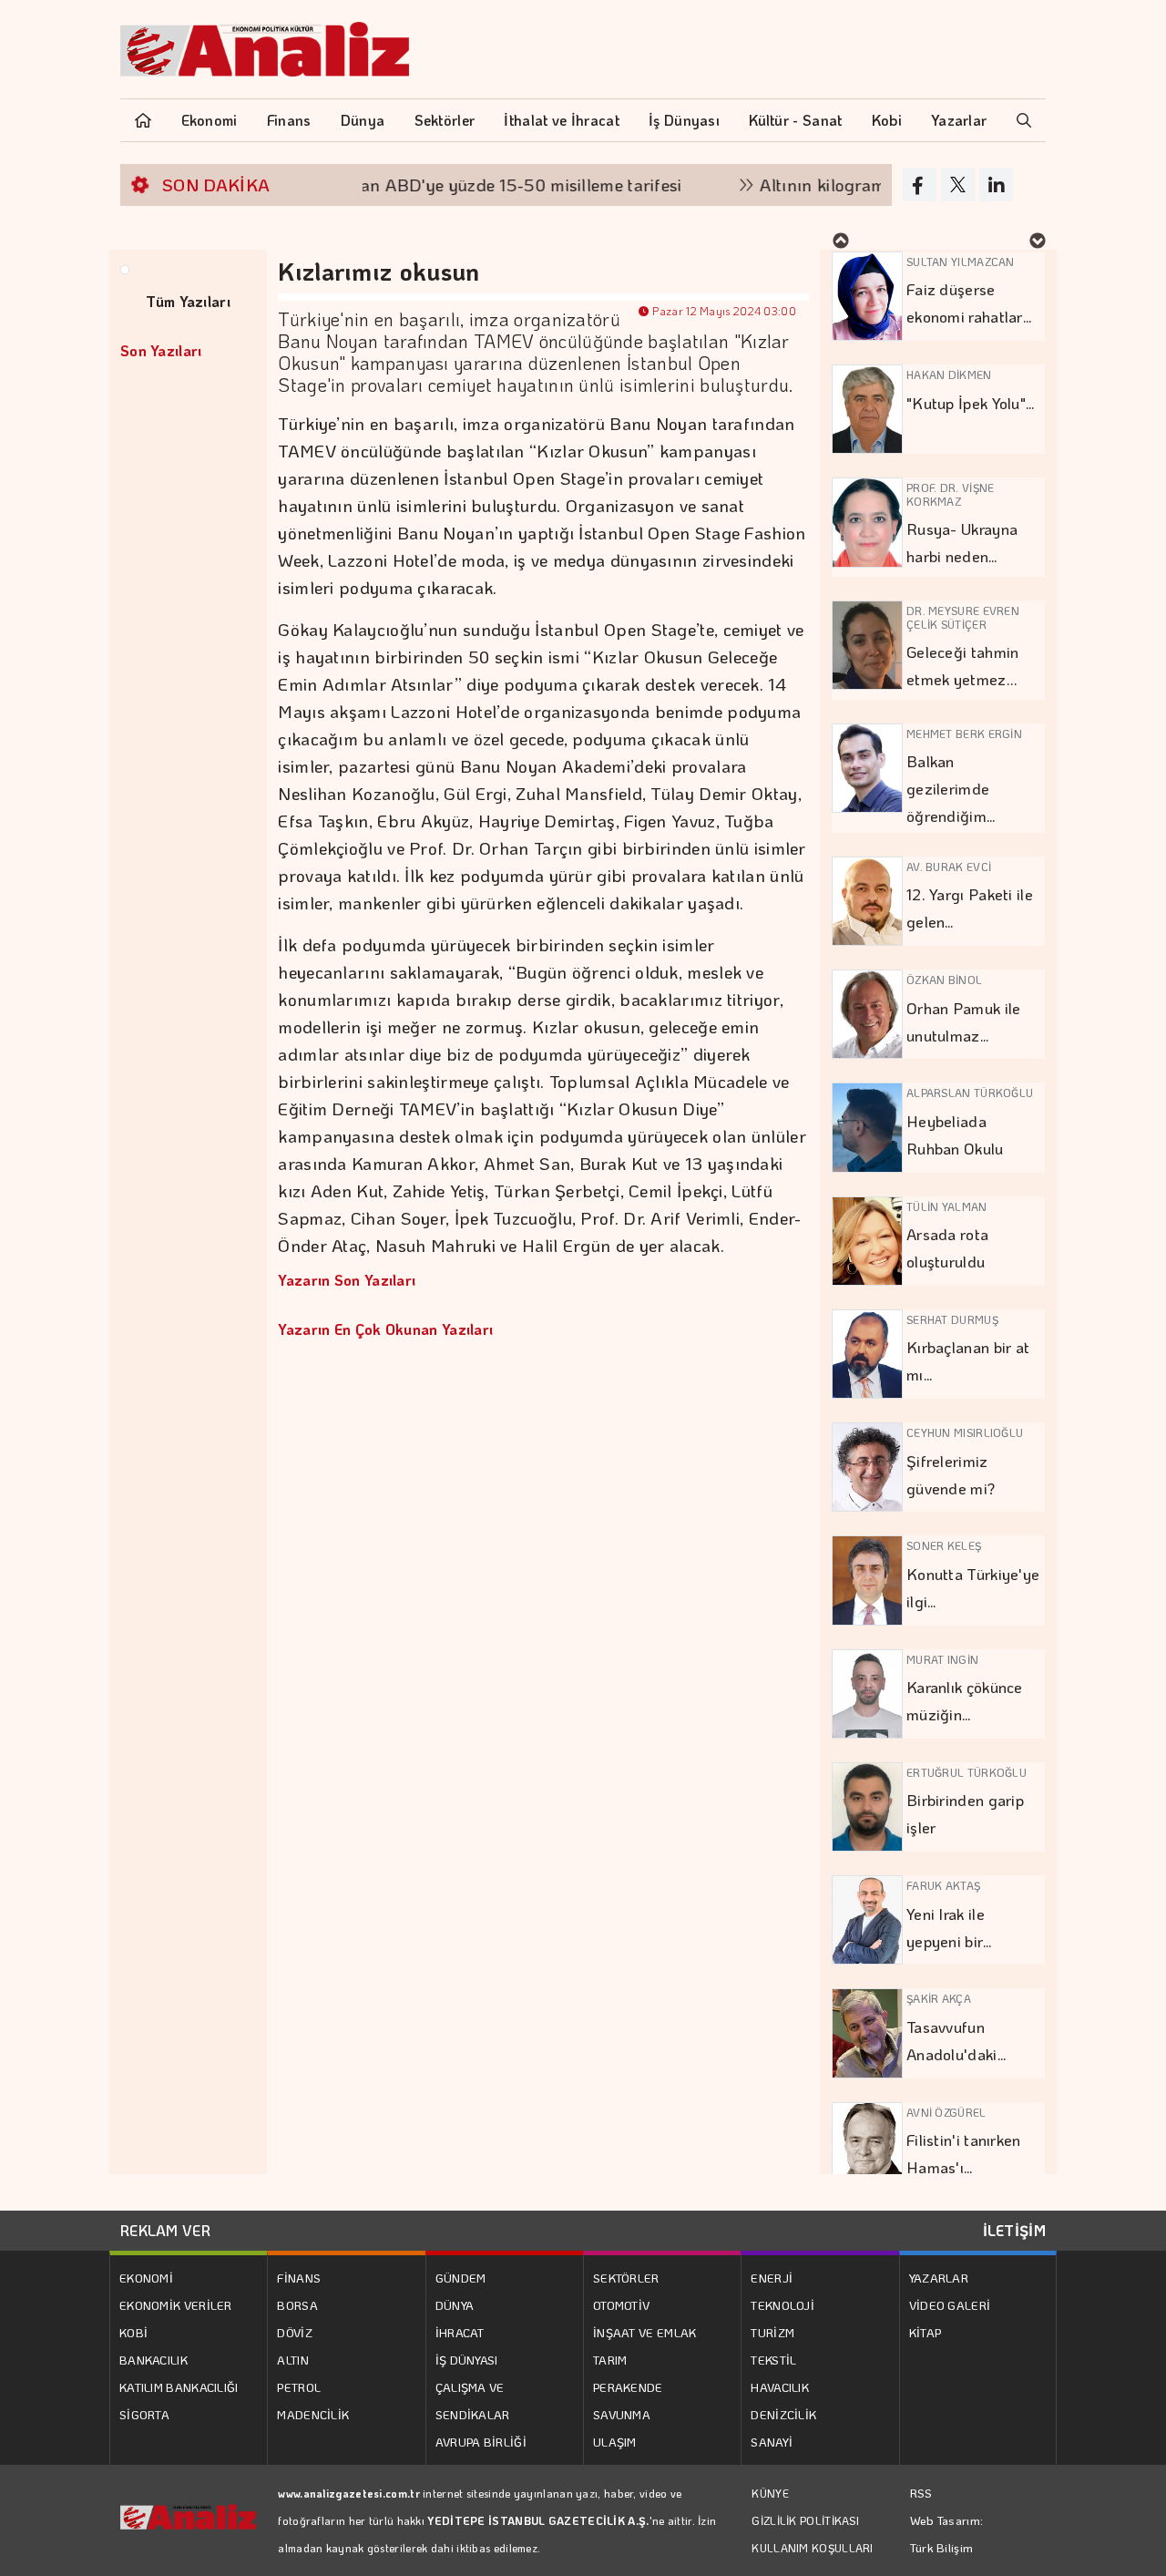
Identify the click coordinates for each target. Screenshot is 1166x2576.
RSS (921, 2493)
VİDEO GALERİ (950, 2305)
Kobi (887, 120)
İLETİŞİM (1014, 2230)
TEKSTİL (773, 2360)
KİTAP (926, 2332)
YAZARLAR (939, 2278)
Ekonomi (210, 120)
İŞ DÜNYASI (467, 2360)
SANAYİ (772, 2442)
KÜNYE (770, 2493)
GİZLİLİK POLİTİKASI (805, 2520)
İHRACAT (460, 2332)
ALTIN (293, 2360)
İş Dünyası (684, 120)
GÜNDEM (461, 2278)
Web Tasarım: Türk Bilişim (947, 2534)
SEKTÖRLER (626, 2278)
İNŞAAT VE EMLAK (645, 2332)
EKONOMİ (146, 2278)
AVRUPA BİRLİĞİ (481, 2442)
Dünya (363, 120)
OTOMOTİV (621, 2305)
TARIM (610, 2360)
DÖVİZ (295, 2332)
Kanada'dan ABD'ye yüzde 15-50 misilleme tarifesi (447, 185)
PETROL (299, 2387)
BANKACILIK (153, 2360)
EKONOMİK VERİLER (176, 2305)
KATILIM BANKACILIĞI (179, 2387)
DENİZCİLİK (783, 2414)
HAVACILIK (780, 2387)
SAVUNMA (622, 2414)
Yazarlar (959, 120)
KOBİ (133, 2332)
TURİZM (772, 2332)
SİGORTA (144, 2414)
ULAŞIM (615, 2442)
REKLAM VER (165, 2230)
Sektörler (445, 120)
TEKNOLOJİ (782, 2305)
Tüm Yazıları (188, 301)
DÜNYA (455, 2305)
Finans (289, 120)
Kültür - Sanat (795, 120)
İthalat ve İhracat (561, 120)
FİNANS (299, 2278)
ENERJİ (772, 2278)
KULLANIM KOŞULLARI (812, 2548)
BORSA (297, 2305)
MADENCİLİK (313, 2414)
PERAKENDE (628, 2387)
